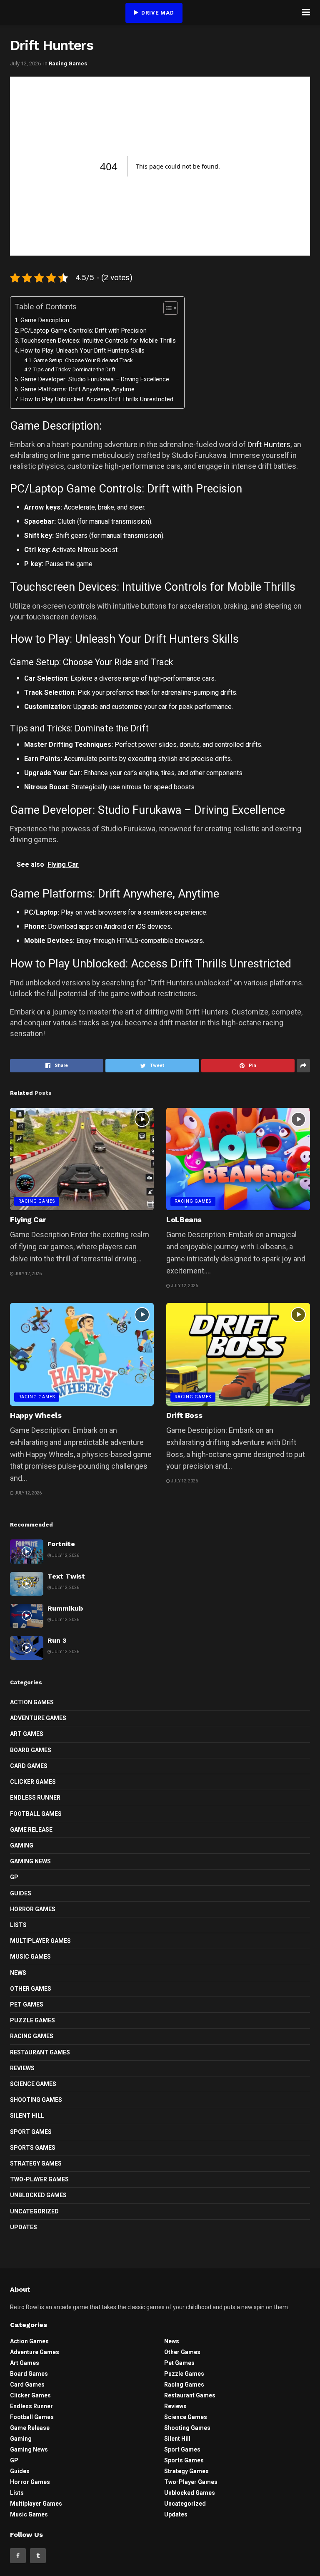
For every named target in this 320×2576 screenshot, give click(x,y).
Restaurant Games (40, 2052)
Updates (24, 2227)
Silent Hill (27, 2116)
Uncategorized (34, 2211)
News (18, 1973)
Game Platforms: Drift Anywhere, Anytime (77, 389)
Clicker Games (33, 1782)
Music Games (30, 1957)
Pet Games (27, 2004)
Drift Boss (184, 1415)
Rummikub (65, 1608)
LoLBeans (184, 1220)
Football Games (36, 1814)
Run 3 (57, 1640)
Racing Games (68, 63)
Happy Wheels (36, 1415)
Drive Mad (157, 13)
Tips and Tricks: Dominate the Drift (74, 369)
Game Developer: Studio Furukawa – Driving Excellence (95, 379)
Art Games (27, 1734)
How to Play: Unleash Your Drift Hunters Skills (82, 351)
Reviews (22, 2068)
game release (31, 1830)
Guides (21, 1893)
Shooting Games (36, 2100)
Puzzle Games (32, 2020)
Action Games (32, 1702)
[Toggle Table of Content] (166, 308)
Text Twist (66, 1576)
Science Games (33, 2084)
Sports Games (33, 2148)
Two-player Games (39, 2179)
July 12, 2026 (25, 63)
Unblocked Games (38, 2195)
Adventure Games (38, 1718)
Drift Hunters (269, 444)
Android (116, 926)
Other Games (31, 1989)
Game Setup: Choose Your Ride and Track (83, 360)
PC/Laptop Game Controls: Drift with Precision (84, 331)
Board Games (31, 1750)
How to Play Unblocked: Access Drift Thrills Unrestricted (97, 399)
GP (14, 1877)
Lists (18, 1925)
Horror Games (33, 1909)
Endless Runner (35, 1798)
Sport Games (31, 2132)
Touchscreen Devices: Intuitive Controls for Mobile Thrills (98, 341)
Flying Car (28, 1220)
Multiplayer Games (40, 1941)
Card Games (29, 1766)
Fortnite (61, 1544)
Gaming (22, 1845)
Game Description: (45, 320)
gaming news (30, 1861)
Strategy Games (36, 2163)
